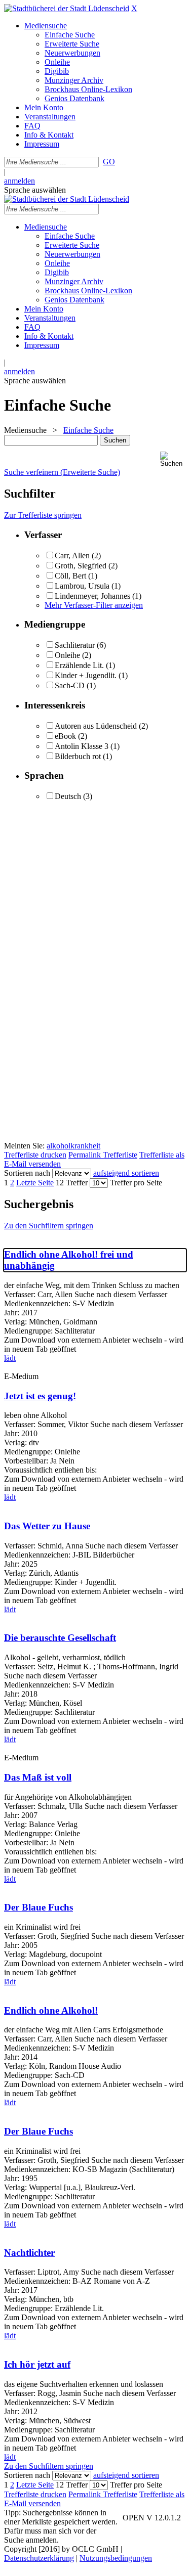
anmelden (20, 181)
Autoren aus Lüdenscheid (96, 726)
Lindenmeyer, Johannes (92, 596)
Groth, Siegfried (81, 566)
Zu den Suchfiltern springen (49, 1226)
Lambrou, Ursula (82, 586)
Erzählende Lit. (79, 665)
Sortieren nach (27, 1173)
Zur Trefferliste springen (43, 515)
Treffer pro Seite (136, 1183)
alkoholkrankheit (73, 1146)
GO (109, 162)
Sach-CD (70, 685)
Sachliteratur (75, 645)
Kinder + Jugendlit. (86, 675)
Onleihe (67, 655)
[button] (173, 459)
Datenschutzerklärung (39, 2558)
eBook (65, 736)
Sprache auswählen (35, 190)
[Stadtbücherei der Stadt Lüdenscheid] (67, 8)
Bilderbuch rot (78, 756)
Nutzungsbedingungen (116, 2558)
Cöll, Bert (71, 576)
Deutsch (68, 796)
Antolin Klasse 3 (82, 746)
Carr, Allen (72, 556)
